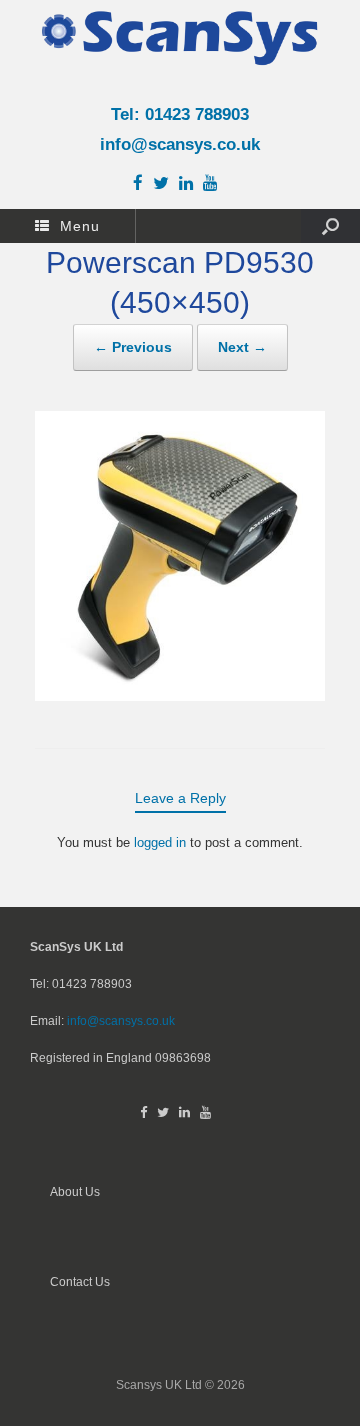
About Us (75, 1191)
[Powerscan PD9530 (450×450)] (180, 695)
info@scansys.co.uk (180, 144)
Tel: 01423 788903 (180, 114)
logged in (160, 842)
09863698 (183, 1057)
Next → (242, 347)
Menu (80, 226)
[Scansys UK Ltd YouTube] (215, 184)
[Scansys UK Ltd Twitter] (166, 184)
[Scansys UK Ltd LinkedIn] (191, 184)
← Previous (133, 347)
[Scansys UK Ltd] (180, 37)
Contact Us (80, 1281)
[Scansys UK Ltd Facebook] (143, 184)
